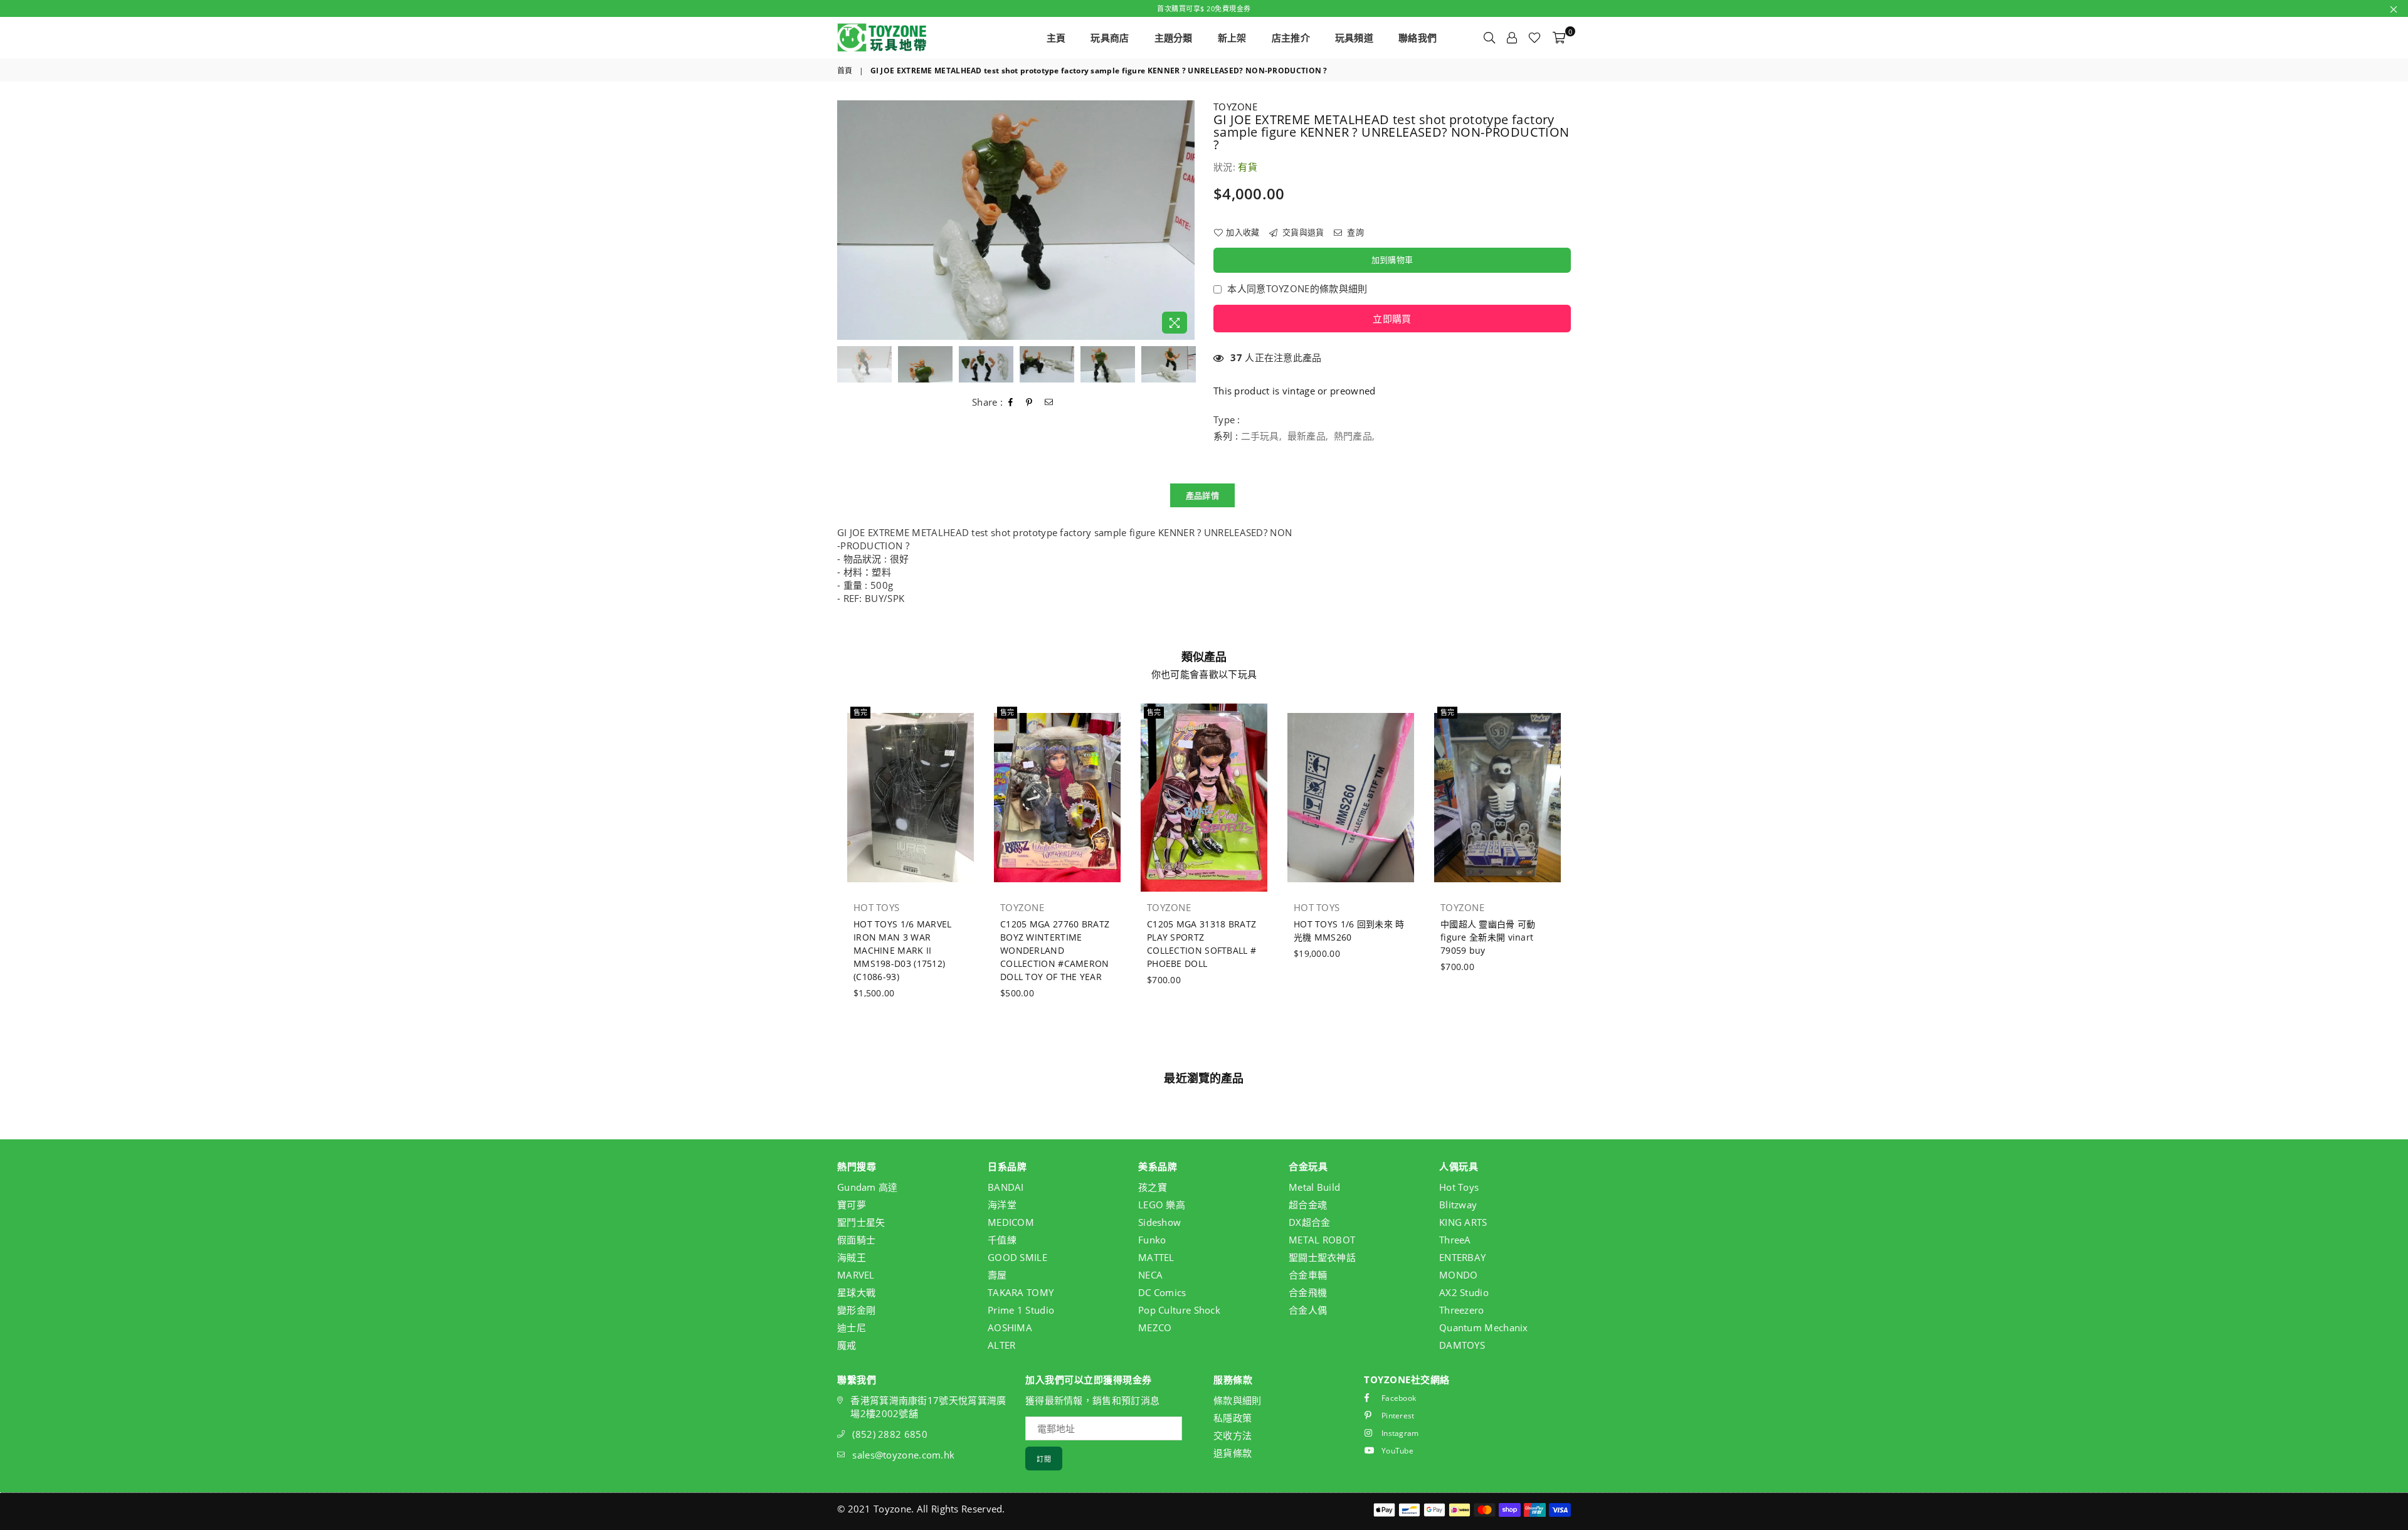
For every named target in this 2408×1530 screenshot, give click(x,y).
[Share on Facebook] (1011, 403)
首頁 (845, 71)
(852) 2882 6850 (890, 1434)
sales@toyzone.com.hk (903, 1455)
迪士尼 (852, 1327)
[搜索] (1489, 38)
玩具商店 (1110, 38)
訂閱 (1044, 1459)
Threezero (1462, 1310)
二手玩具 (1260, 436)
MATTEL (1156, 1257)
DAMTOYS (1462, 1345)
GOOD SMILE (1017, 1257)
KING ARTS (1463, 1222)
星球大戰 (856, 1292)
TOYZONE (1235, 107)
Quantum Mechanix (1484, 1327)
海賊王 (852, 1257)
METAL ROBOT (1322, 1240)
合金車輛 (1308, 1275)
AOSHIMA (1010, 1327)
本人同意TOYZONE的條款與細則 (1297, 288)
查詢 (1354, 232)
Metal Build (1314, 1187)
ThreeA (1455, 1240)
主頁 (1056, 38)
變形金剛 (856, 1310)
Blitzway (1458, 1205)
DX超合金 (1310, 1222)
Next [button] (1184, 220)
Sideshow (1159, 1222)
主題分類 (1174, 38)
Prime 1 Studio (1021, 1310)
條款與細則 (1238, 1400)
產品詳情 (1202, 495)
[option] (1016, 220)
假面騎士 (856, 1240)
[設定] (1512, 38)
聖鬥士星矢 (861, 1222)
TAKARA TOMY (1021, 1292)
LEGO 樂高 (1162, 1205)
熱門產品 (1353, 436)
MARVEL (856, 1275)
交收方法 (1233, 1435)
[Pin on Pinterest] (1029, 403)
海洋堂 (1002, 1205)
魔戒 (847, 1345)
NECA (1150, 1275)
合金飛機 (1308, 1292)
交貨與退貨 (1302, 232)
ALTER (1002, 1345)
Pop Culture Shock (1179, 1310)
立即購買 (1392, 319)
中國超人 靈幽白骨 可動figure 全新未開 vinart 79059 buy (1488, 937)
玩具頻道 (1354, 38)
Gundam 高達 (868, 1187)
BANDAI (1006, 1187)
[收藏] (1534, 38)
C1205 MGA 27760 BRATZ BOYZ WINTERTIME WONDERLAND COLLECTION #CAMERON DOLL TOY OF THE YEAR (1055, 950)
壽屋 (997, 1275)
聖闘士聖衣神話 (1322, 1257)
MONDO (1459, 1275)
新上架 (1232, 38)
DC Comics (1162, 1292)
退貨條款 (1233, 1453)
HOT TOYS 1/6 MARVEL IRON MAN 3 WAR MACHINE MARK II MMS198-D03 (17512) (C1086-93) (903, 950)
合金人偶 (1308, 1310)
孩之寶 (1153, 1187)
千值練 (1002, 1240)
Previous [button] (848, 220)
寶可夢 (852, 1205)
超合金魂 (1308, 1205)
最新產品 (1307, 436)
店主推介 (1291, 38)
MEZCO (1155, 1327)
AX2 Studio (1464, 1292)
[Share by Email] (1049, 403)
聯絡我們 (1418, 38)
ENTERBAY (1462, 1257)
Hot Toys (1459, 1187)
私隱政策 (1233, 1418)
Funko (1152, 1240)
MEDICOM (1011, 1222)
